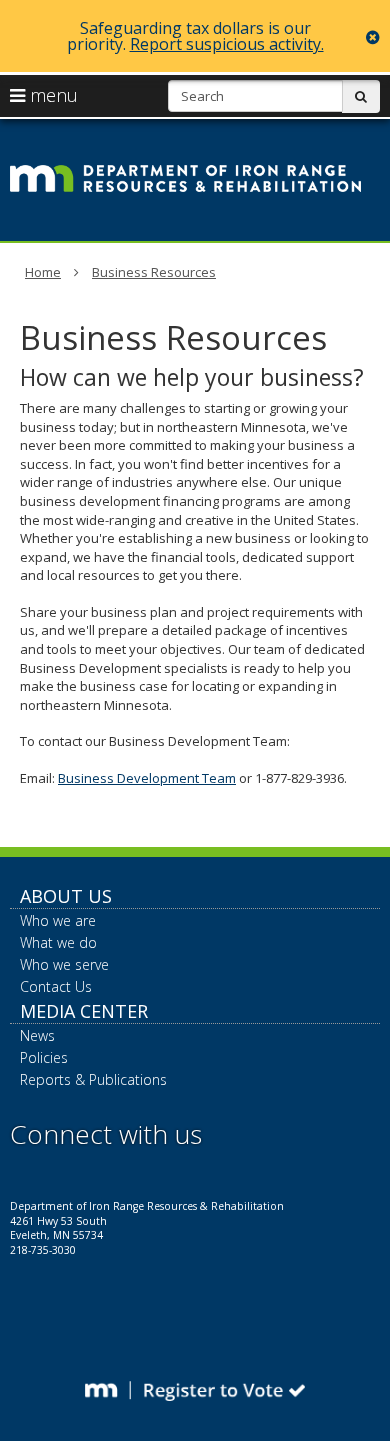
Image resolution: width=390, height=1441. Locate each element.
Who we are (58, 920)
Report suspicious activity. (227, 44)
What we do (58, 942)
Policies (44, 1057)
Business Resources (154, 272)
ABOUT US (66, 896)
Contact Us (56, 986)
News (37, 1035)
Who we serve (64, 964)
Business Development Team (147, 778)
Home (43, 272)
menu (51, 95)
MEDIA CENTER (84, 1011)
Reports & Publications (93, 1079)
